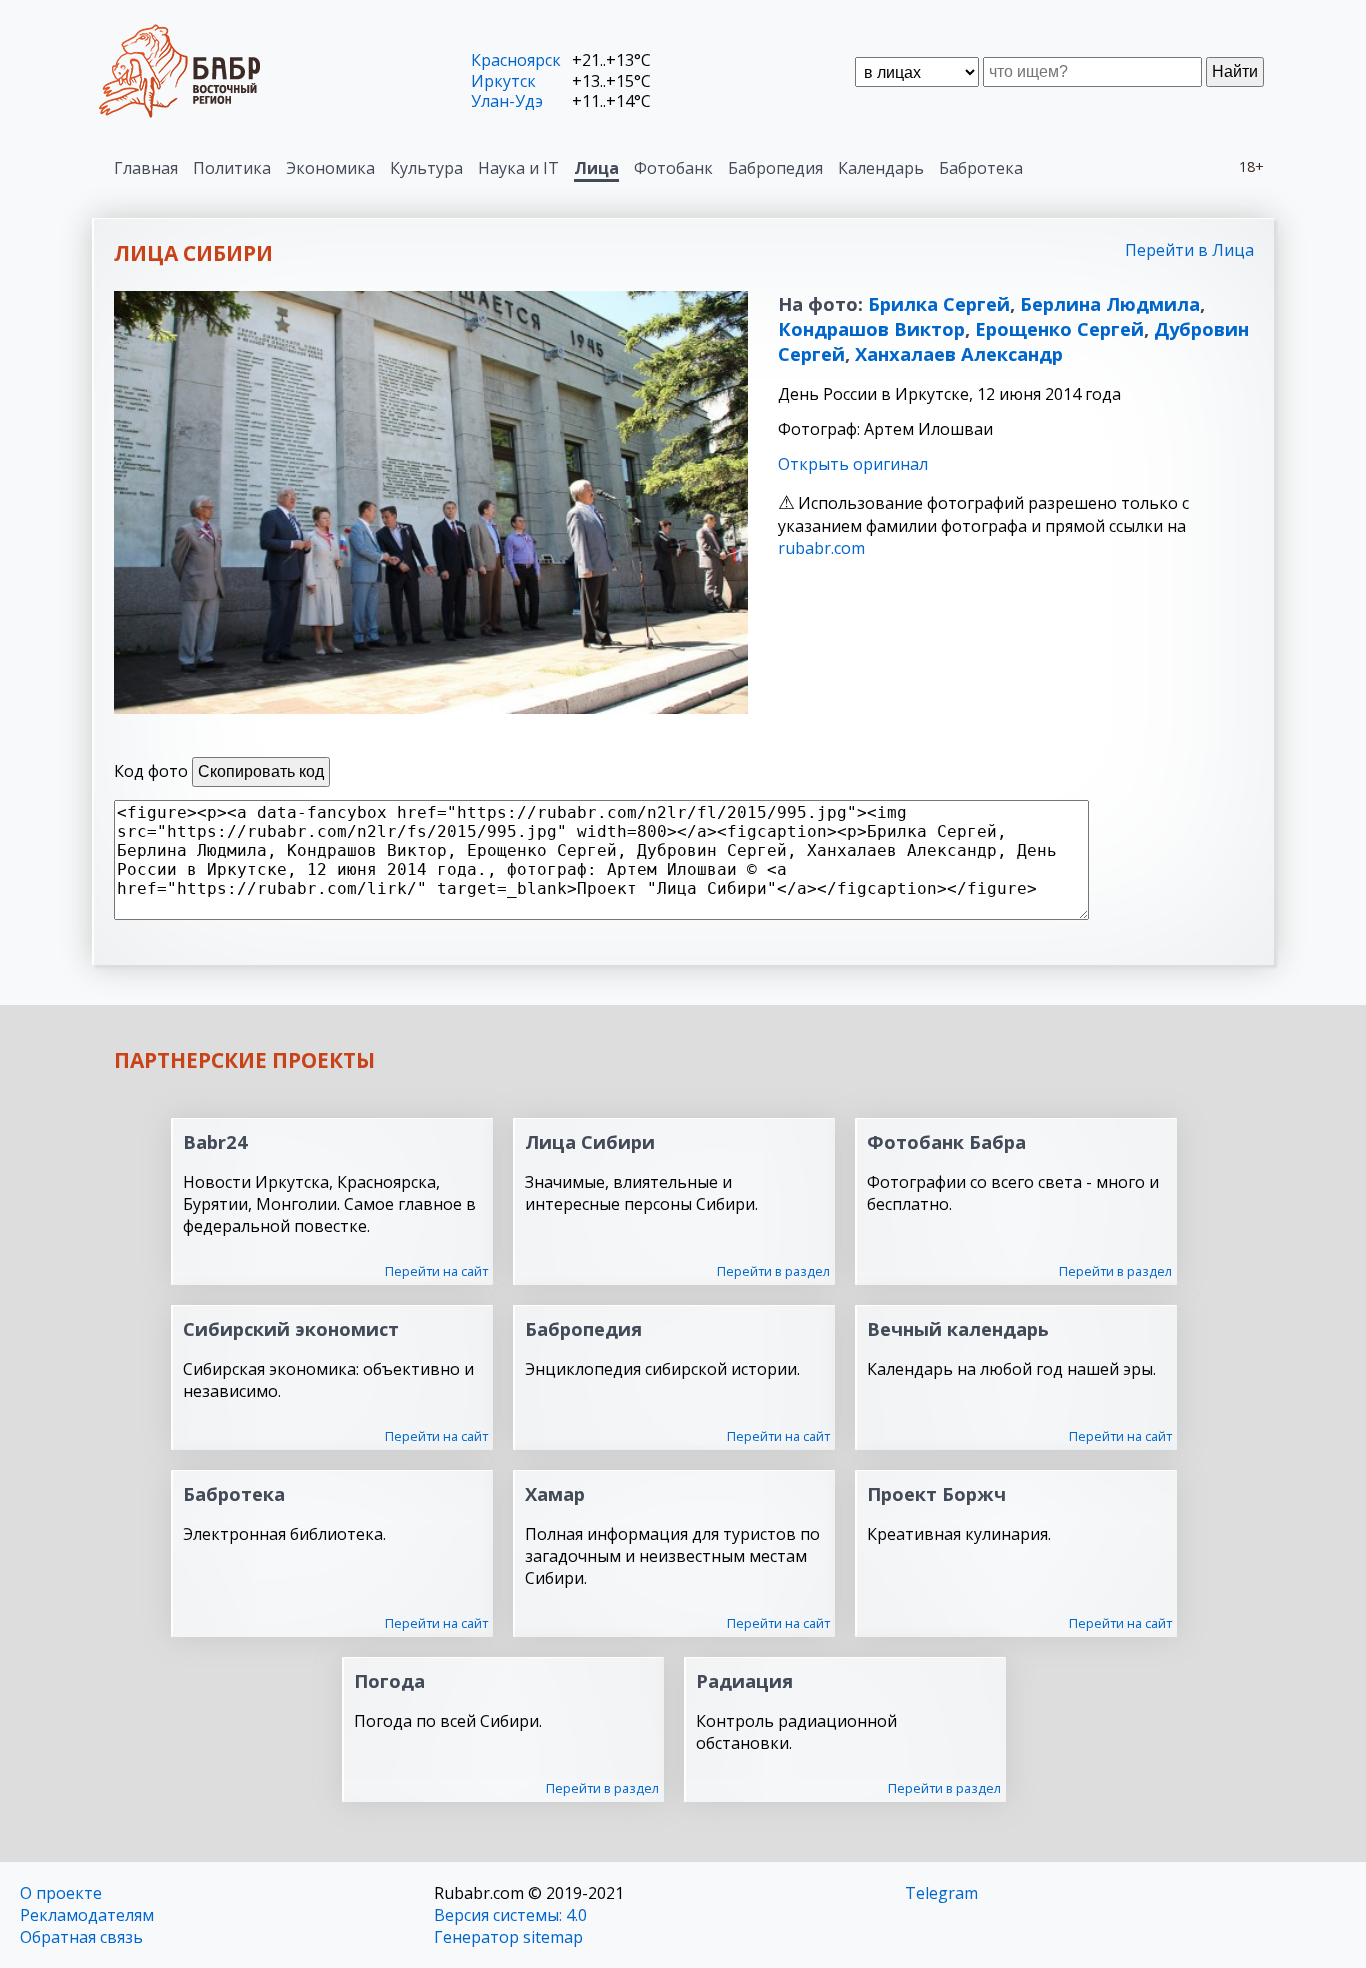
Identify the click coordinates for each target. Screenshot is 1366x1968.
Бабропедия (775, 168)
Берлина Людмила (1110, 303)
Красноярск (516, 60)
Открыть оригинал (853, 464)
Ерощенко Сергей (1059, 328)
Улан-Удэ (507, 101)
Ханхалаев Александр (959, 353)
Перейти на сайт (436, 1271)
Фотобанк (673, 168)
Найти (1235, 71)
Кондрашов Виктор (871, 328)
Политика (232, 168)
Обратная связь (81, 1937)
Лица (596, 168)
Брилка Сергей (939, 303)
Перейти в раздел (773, 1271)
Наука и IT (518, 168)
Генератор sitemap (508, 1937)
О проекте (61, 1893)
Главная (146, 168)
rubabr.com (821, 548)
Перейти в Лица (1189, 250)
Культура (426, 168)
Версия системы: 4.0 (510, 1915)
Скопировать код (261, 771)
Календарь (881, 168)
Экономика (330, 168)
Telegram (941, 1893)
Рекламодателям (87, 1915)
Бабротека (981, 168)
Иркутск (503, 81)
